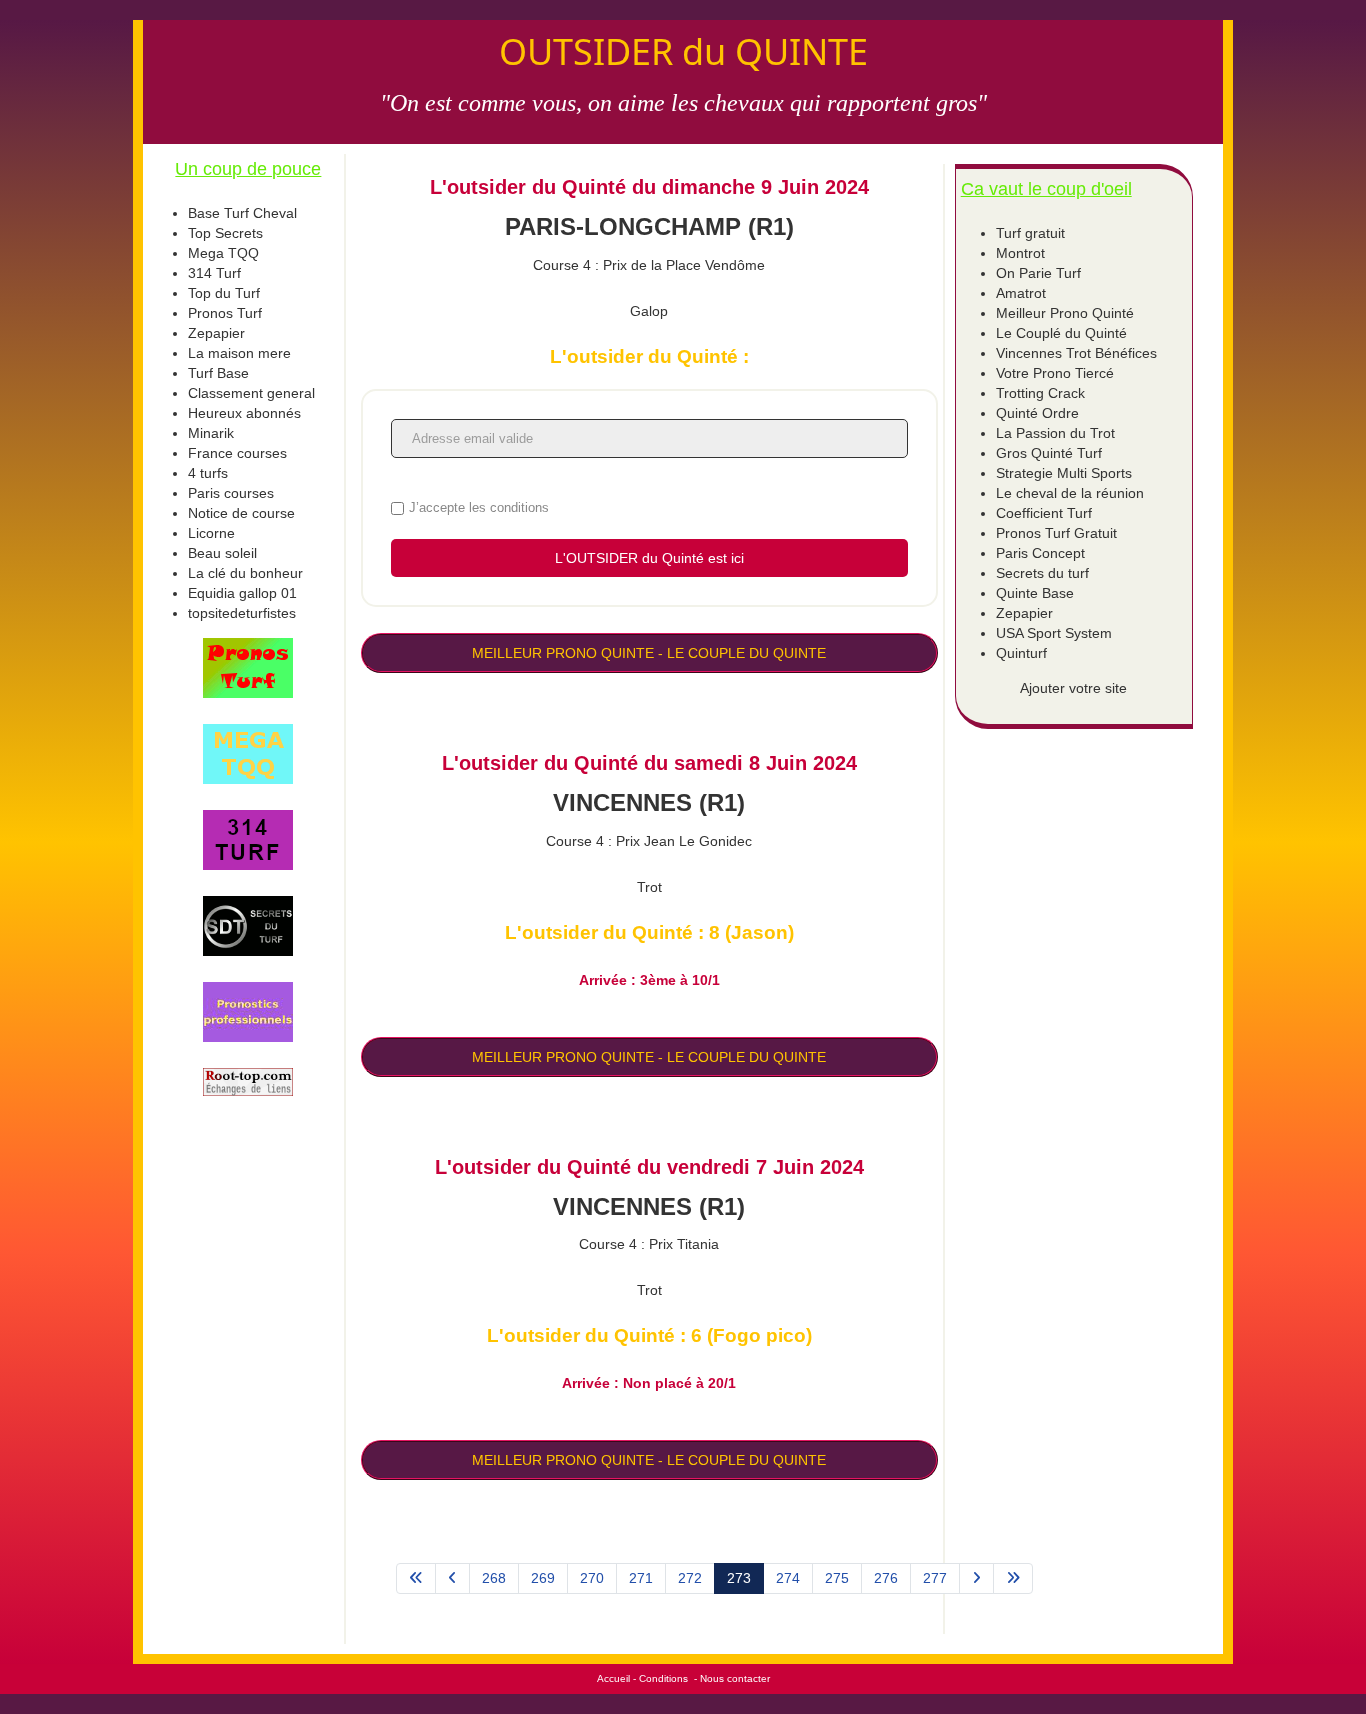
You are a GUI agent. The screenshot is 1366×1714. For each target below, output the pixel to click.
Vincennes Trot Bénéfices (1076, 353)
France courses (237, 453)
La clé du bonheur (245, 573)
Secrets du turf (1042, 573)
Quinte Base (1035, 593)
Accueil (613, 1678)
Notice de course (241, 513)
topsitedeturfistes (242, 613)
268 (494, 1578)
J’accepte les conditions (479, 507)
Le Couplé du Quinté (1061, 333)
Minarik (211, 433)
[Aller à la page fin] (1013, 1579)
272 (690, 1578)
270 (592, 1578)
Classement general (251, 393)
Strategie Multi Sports (1064, 473)
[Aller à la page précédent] (452, 1579)
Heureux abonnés (244, 413)
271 (641, 1578)
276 (886, 1578)
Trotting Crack (1040, 393)
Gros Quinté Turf (1049, 453)
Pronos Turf (225, 313)
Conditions (663, 1678)
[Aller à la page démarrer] (416, 1579)
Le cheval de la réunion (1070, 493)
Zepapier (216, 333)
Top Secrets (225, 233)
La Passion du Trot (1055, 433)
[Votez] (248, 668)
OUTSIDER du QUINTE (683, 51)
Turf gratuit (1030, 233)
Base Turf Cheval (242, 213)
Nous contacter (735, 1678)
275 (837, 1578)
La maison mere (239, 353)
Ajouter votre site (1073, 688)
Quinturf (1021, 653)
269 (543, 1578)
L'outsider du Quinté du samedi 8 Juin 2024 (649, 763)
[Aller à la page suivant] (976, 1579)
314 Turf (214, 273)
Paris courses (231, 493)
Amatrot (1021, 293)
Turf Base (218, 373)
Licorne (211, 533)
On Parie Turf (1038, 273)
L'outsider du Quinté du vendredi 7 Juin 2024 (649, 1167)
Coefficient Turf (1044, 513)
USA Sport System (1054, 633)
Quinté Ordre (1037, 413)
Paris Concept (1040, 553)
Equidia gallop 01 (242, 593)
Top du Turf (224, 293)
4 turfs (208, 473)
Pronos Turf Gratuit (1056, 533)
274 (788, 1578)
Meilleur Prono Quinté (1065, 313)
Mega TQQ (223, 253)
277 (935, 1578)
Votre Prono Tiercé (1055, 373)
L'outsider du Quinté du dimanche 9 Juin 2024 (649, 187)
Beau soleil (222, 553)
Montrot (1020, 253)
